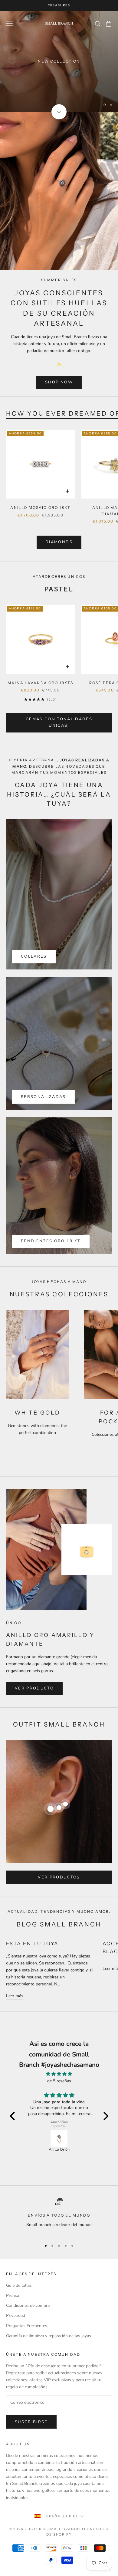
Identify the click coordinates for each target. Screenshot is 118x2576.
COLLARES (34, 956)
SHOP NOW (59, 382)
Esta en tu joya (32, 1943)
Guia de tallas (19, 2285)
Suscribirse (31, 2422)
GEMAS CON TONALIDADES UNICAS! (59, 722)
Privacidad (16, 2315)
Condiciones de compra (28, 2305)
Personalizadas (43, 1097)
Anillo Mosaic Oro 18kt (40, 508)
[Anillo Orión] (59, 2138)
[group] (59, 62)
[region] (59, 62)
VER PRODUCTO (34, 1688)
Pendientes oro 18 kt (51, 1241)
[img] (59, 2074)
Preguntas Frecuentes (27, 2326)
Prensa (13, 2295)
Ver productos (59, 1877)
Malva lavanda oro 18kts (41, 683)
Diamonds (59, 542)
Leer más (15, 1996)
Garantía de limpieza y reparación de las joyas (49, 2336)
